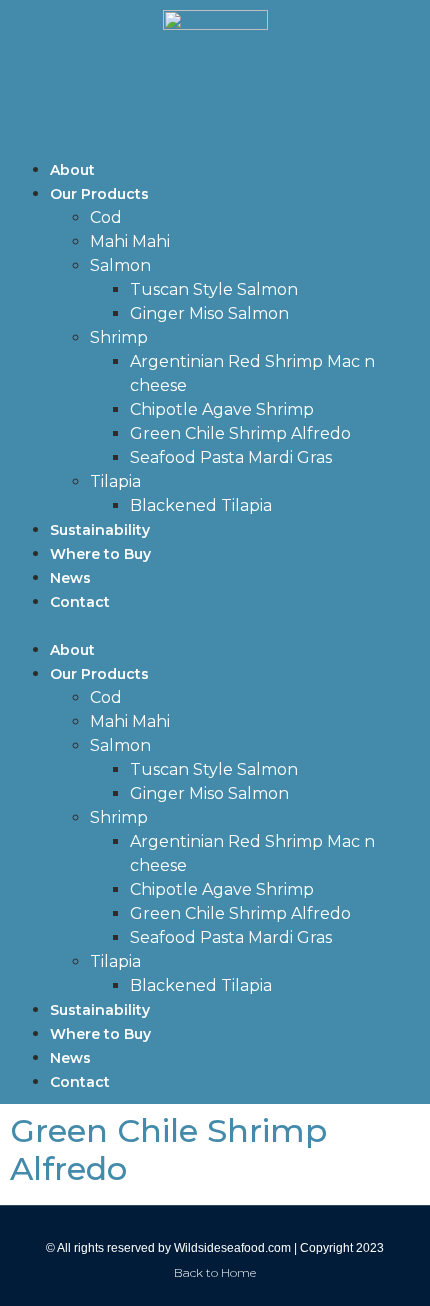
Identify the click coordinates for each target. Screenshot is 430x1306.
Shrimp (119, 337)
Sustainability (100, 530)
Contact (80, 602)
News (70, 578)
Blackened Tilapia (201, 505)
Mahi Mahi (130, 241)
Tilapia (115, 481)
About (72, 170)
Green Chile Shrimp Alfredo (240, 433)
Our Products (99, 194)
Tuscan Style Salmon (214, 289)
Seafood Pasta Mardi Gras (231, 457)
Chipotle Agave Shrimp (222, 409)
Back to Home (215, 1272)
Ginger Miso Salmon (209, 313)
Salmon (120, 265)
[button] (215, 626)
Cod (106, 217)
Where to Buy (100, 554)
